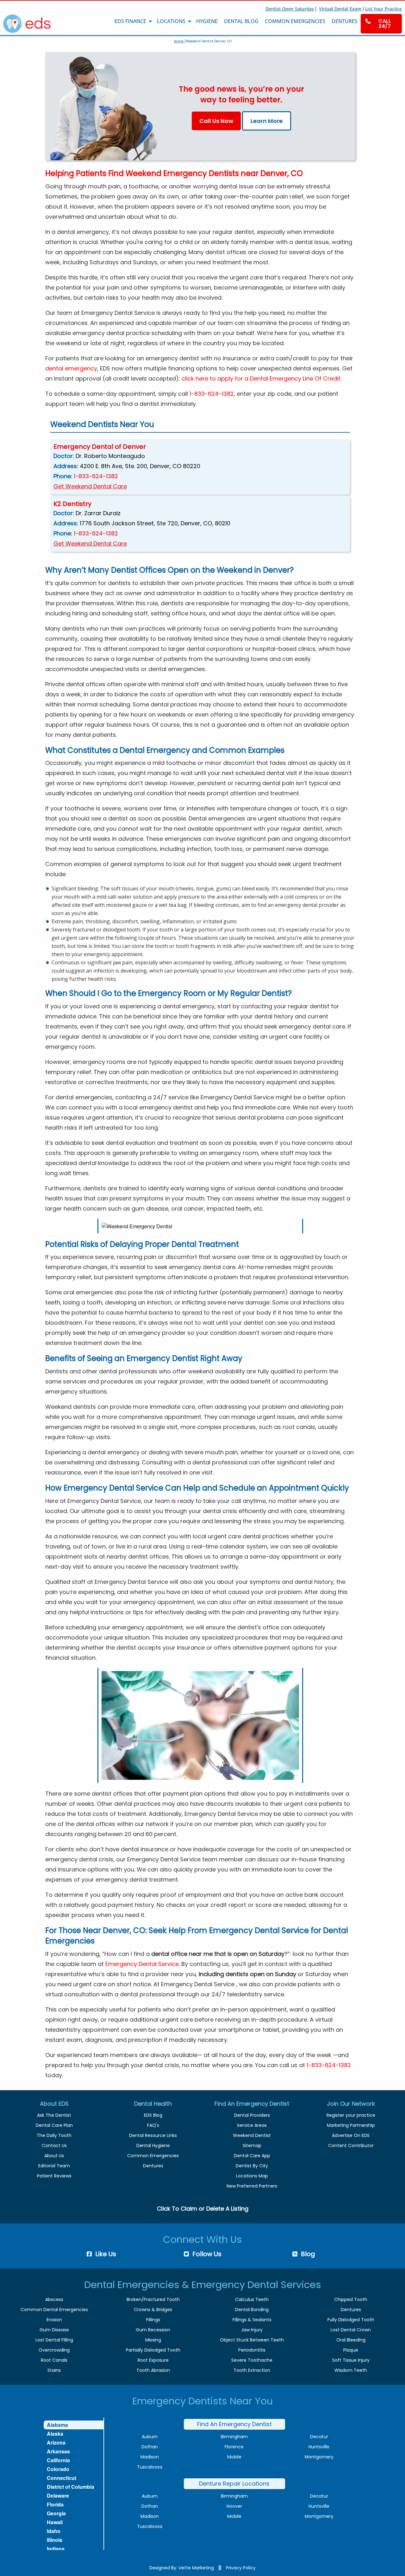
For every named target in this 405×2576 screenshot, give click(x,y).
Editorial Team (54, 2166)
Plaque (351, 2350)
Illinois (55, 2540)
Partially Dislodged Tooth (153, 2350)
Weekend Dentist (252, 2135)
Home (179, 41)
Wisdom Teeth (351, 2370)
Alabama (57, 2425)
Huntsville (319, 2447)
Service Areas (252, 2125)
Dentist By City (252, 2166)
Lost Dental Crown (351, 2330)
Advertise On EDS (351, 2135)
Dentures (153, 2166)
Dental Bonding (252, 2310)
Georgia (56, 2513)
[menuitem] (381, 24)
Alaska (55, 2434)
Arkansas (58, 2451)
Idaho (54, 2531)
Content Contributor (351, 2146)
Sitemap (252, 2146)
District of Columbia (71, 2487)
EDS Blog (153, 2115)
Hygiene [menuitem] (207, 21)
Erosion (54, 2320)
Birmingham (234, 2437)
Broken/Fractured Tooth (153, 2299)
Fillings (153, 2320)
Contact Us (54, 2146)
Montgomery (319, 2457)
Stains (54, 2370)
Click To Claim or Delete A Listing (203, 2209)
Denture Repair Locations (234, 2484)
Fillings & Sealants (252, 2320)
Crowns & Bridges (153, 2310)
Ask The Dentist (54, 2115)
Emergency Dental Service (142, 1964)
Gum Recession (153, 2330)
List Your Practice (383, 9)
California (58, 2460)
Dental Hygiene (153, 2146)
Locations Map (252, 2176)
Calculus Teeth (252, 2299)
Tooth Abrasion (153, 2370)
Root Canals (54, 2360)
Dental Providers (252, 2115)
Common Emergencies (153, 2156)
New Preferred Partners (252, 2186)
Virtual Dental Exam (340, 9)
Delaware (58, 2496)
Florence (234, 2447)
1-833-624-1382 (212, 394)
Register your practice (351, 2115)
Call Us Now (216, 121)
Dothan (150, 2447)
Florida (55, 2504)
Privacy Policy (241, 2568)
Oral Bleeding (351, 2340)
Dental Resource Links (153, 2135)
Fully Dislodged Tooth (351, 2320)
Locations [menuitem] (171, 21)
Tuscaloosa (150, 2467)
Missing (153, 2340)
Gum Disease (54, 2330)
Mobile (234, 2457)
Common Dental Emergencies (54, 2310)
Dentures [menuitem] (345, 21)
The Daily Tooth (54, 2135)
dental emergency (71, 368)
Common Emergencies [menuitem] (295, 21)
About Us (54, 2156)
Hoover (234, 2506)
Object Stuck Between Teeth (252, 2340)
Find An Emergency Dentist (234, 2424)
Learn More (267, 121)
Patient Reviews (54, 2176)
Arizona (56, 2442)
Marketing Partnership (351, 2125)
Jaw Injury (252, 2330)
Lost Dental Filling (54, 2340)
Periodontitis (252, 2350)
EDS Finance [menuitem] (130, 21)
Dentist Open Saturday (290, 9)
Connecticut (62, 2478)
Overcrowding (54, 2350)
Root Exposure (153, 2360)
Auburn (150, 2437)
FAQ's (153, 2125)
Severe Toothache (252, 2360)
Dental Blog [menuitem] (241, 21)
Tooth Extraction (252, 2370)
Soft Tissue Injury (351, 2360)
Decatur (319, 2437)
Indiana (56, 2549)
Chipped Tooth (351, 2299)
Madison (150, 2457)
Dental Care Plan (54, 2125)
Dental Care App (252, 2156)
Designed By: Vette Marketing (182, 2568)
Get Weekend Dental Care (90, 486)
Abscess (54, 2299)
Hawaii (55, 2522)
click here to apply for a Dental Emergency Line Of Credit (261, 378)
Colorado (58, 2469)
